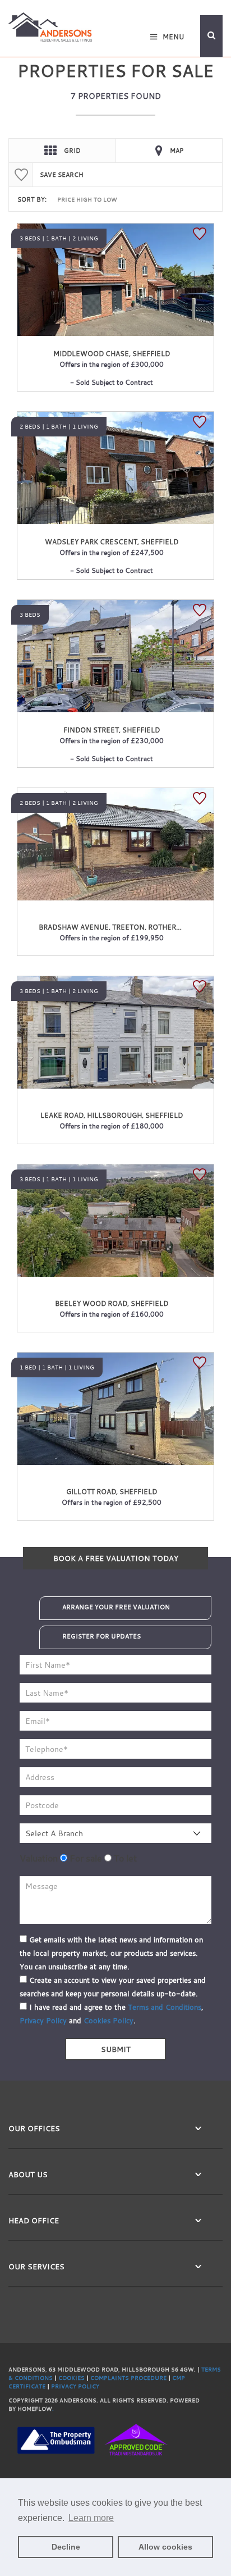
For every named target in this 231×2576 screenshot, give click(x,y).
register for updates (101, 1636)
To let (124, 1858)
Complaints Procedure (131, 2378)
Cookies (74, 2378)
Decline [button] (66, 2547)
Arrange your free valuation (116, 1607)
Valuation (39, 1858)
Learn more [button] (91, 2518)
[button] (211, 36)
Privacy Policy (43, 2020)
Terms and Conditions (165, 2007)
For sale (85, 1858)
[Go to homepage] (50, 26)
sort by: (32, 199)
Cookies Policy (108, 2020)
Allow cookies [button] (165, 2547)
